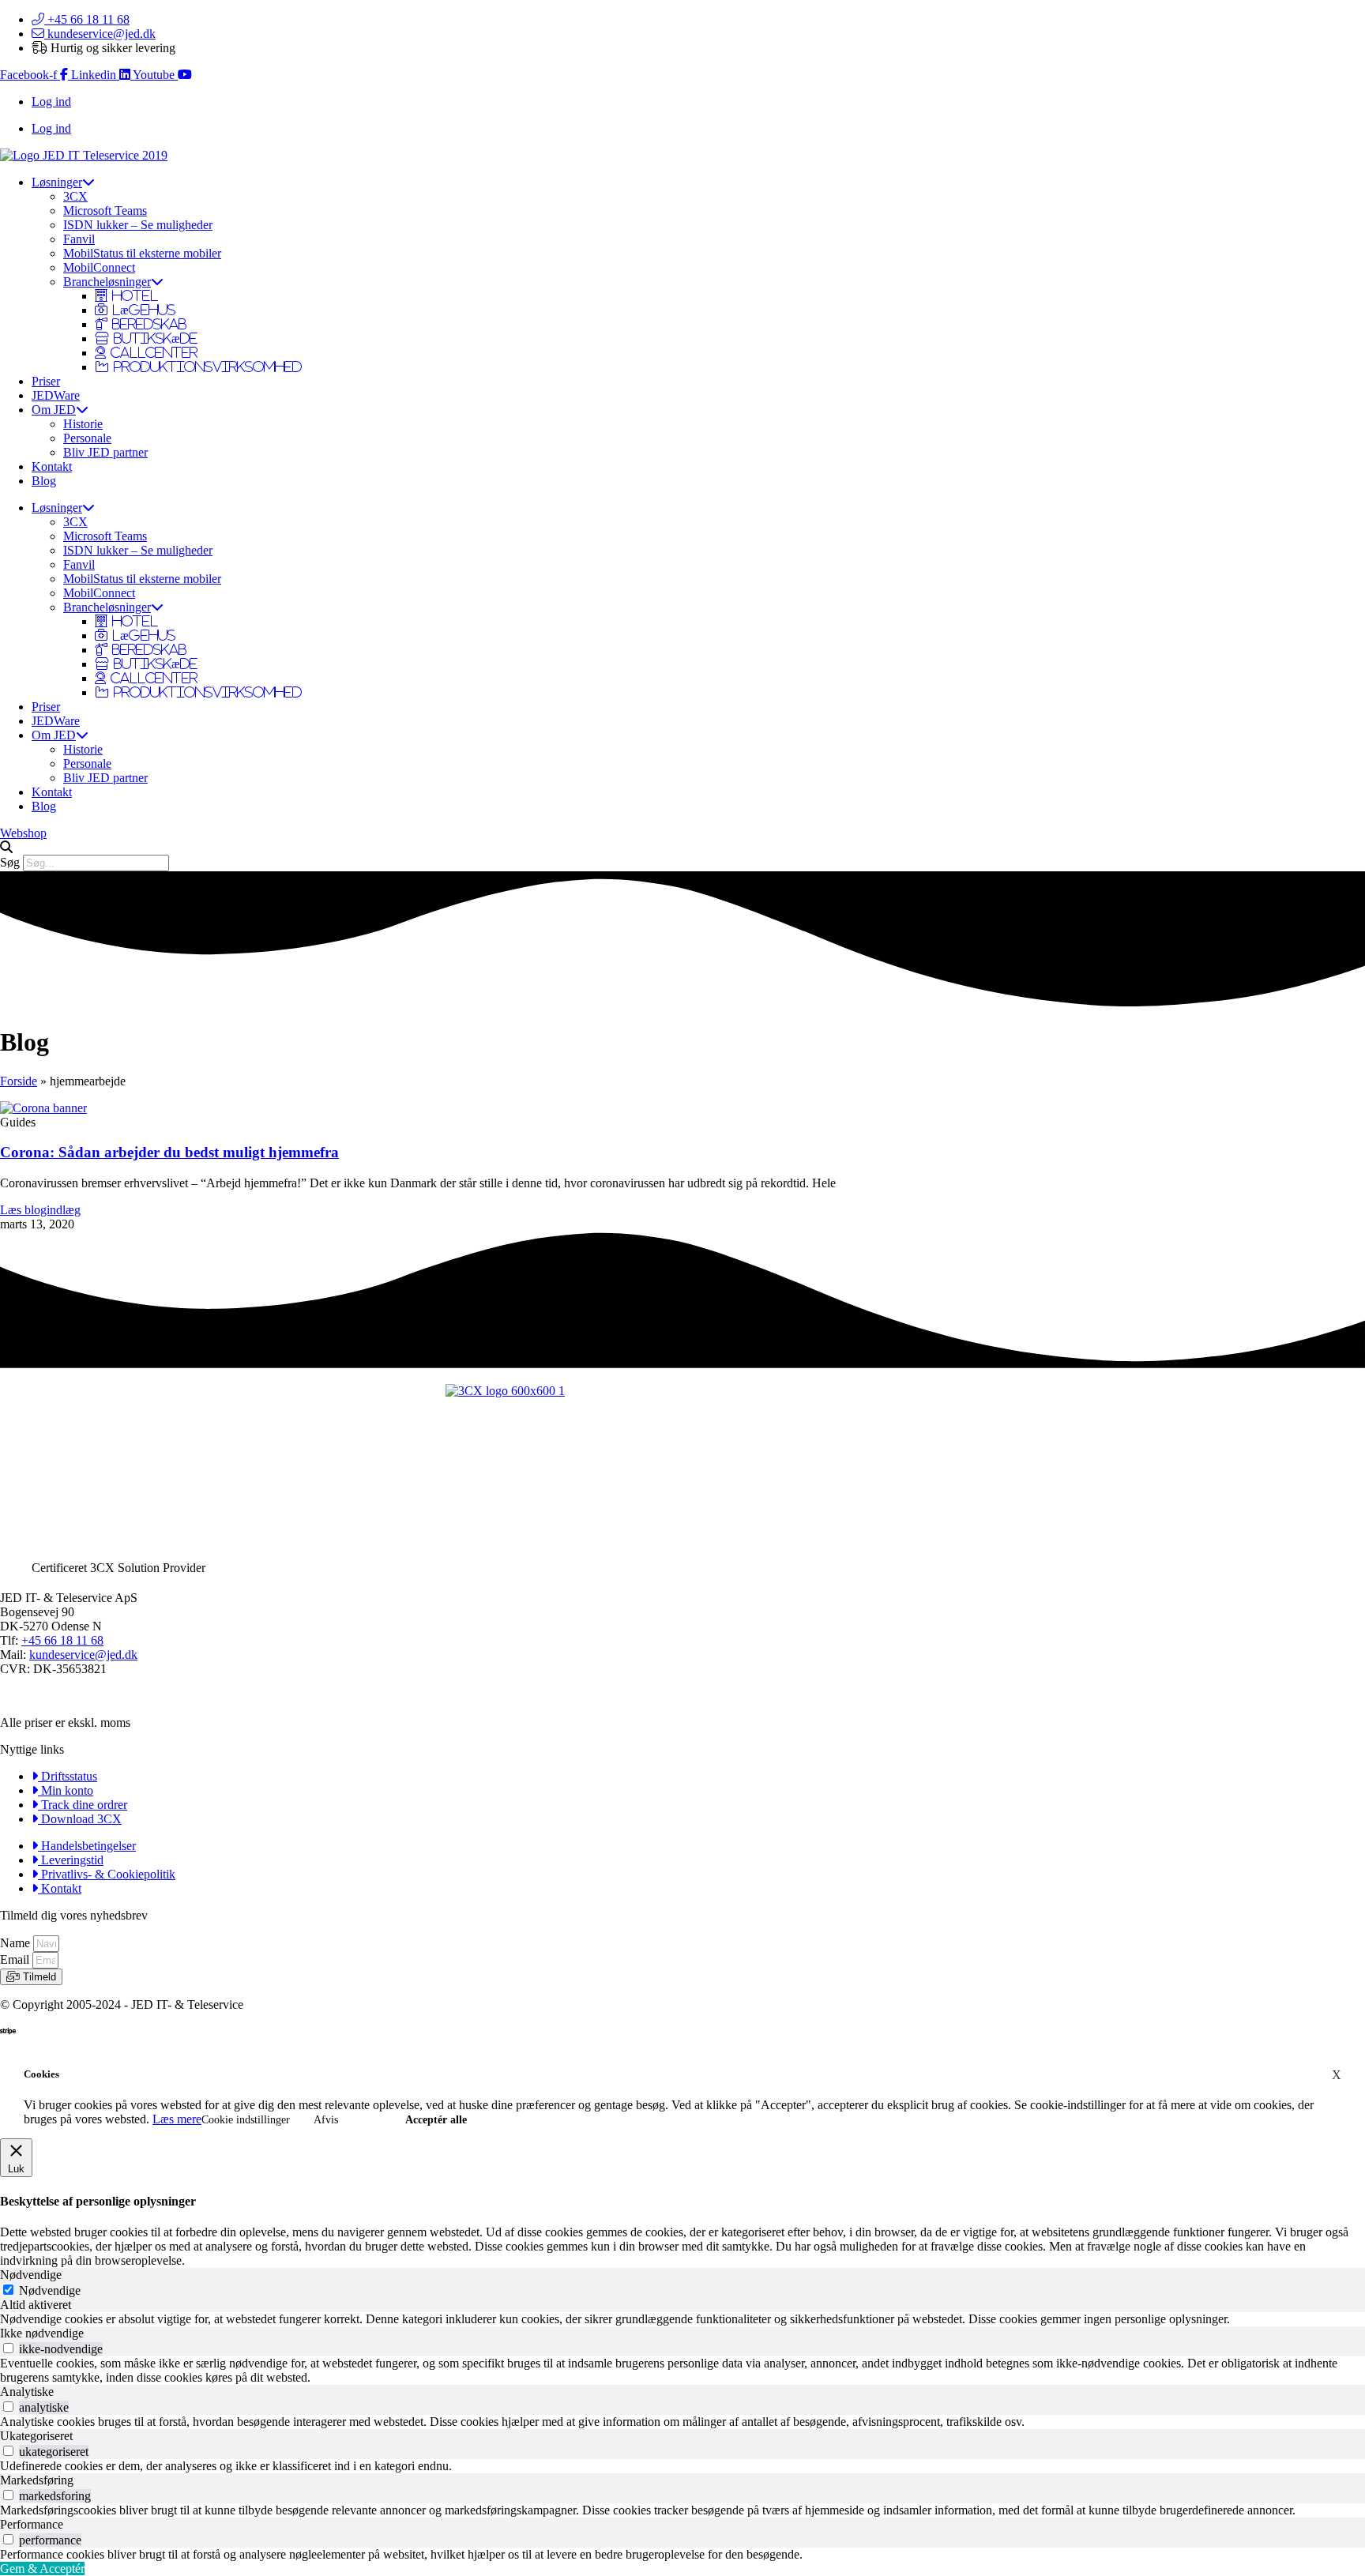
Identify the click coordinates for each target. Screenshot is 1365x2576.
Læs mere (177, 2119)
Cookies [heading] (41, 2074)
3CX (75, 196)
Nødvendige (50, 2290)
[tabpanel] (682, 2319)
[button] (682, 848)
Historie (83, 424)
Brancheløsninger (107, 282)
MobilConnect (99, 267)
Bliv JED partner (105, 452)
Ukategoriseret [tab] (36, 2436)
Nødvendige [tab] (31, 2275)
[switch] (8, 2348)
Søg (10, 862)
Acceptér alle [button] (436, 2120)
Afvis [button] (326, 2120)
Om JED (54, 410)
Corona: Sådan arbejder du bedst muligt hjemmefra (169, 1152)
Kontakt (52, 466)
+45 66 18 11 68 (62, 1640)
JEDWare (56, 395)
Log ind (51, 102)
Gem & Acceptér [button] (42, 2568)
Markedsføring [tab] (37, 2480)
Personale (87, 438)
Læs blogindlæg (40, 1210)
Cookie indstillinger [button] (246, 2120)
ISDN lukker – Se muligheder (138, 225)
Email (16, 1959)
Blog (44, 481)
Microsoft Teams (105, 211)
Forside (19, 1081)
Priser (46, 381)
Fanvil (79, 239)
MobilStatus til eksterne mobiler (142, 253)
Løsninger (57, 182)
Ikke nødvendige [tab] (42, 2333)
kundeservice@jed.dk (83, 1655)
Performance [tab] (32, 2524)
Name (17, 1943)
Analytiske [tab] (27, 2392)
